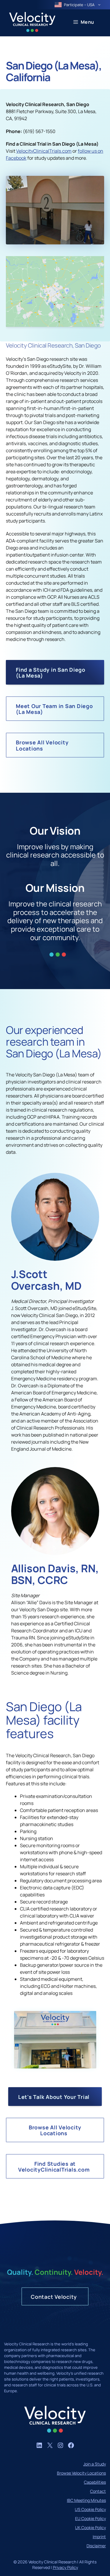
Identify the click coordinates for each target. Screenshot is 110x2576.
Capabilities (95, 2482)
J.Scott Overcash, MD (46, 1280)
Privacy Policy (65, 2567)
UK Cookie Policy (90, 2527)
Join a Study (95, 2464)
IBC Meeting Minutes (86, 2500)
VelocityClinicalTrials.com (44, 151)
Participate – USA (79, 5)
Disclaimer (96, 2546)
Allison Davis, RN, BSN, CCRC (55, 1574)
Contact (98, 2491)
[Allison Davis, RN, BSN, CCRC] (55, 1553)
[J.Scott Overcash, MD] (55, 1259)
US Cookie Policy (90, 2509)
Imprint (99, 2537)
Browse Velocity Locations (81, 2473)
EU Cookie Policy (90, 2518)
